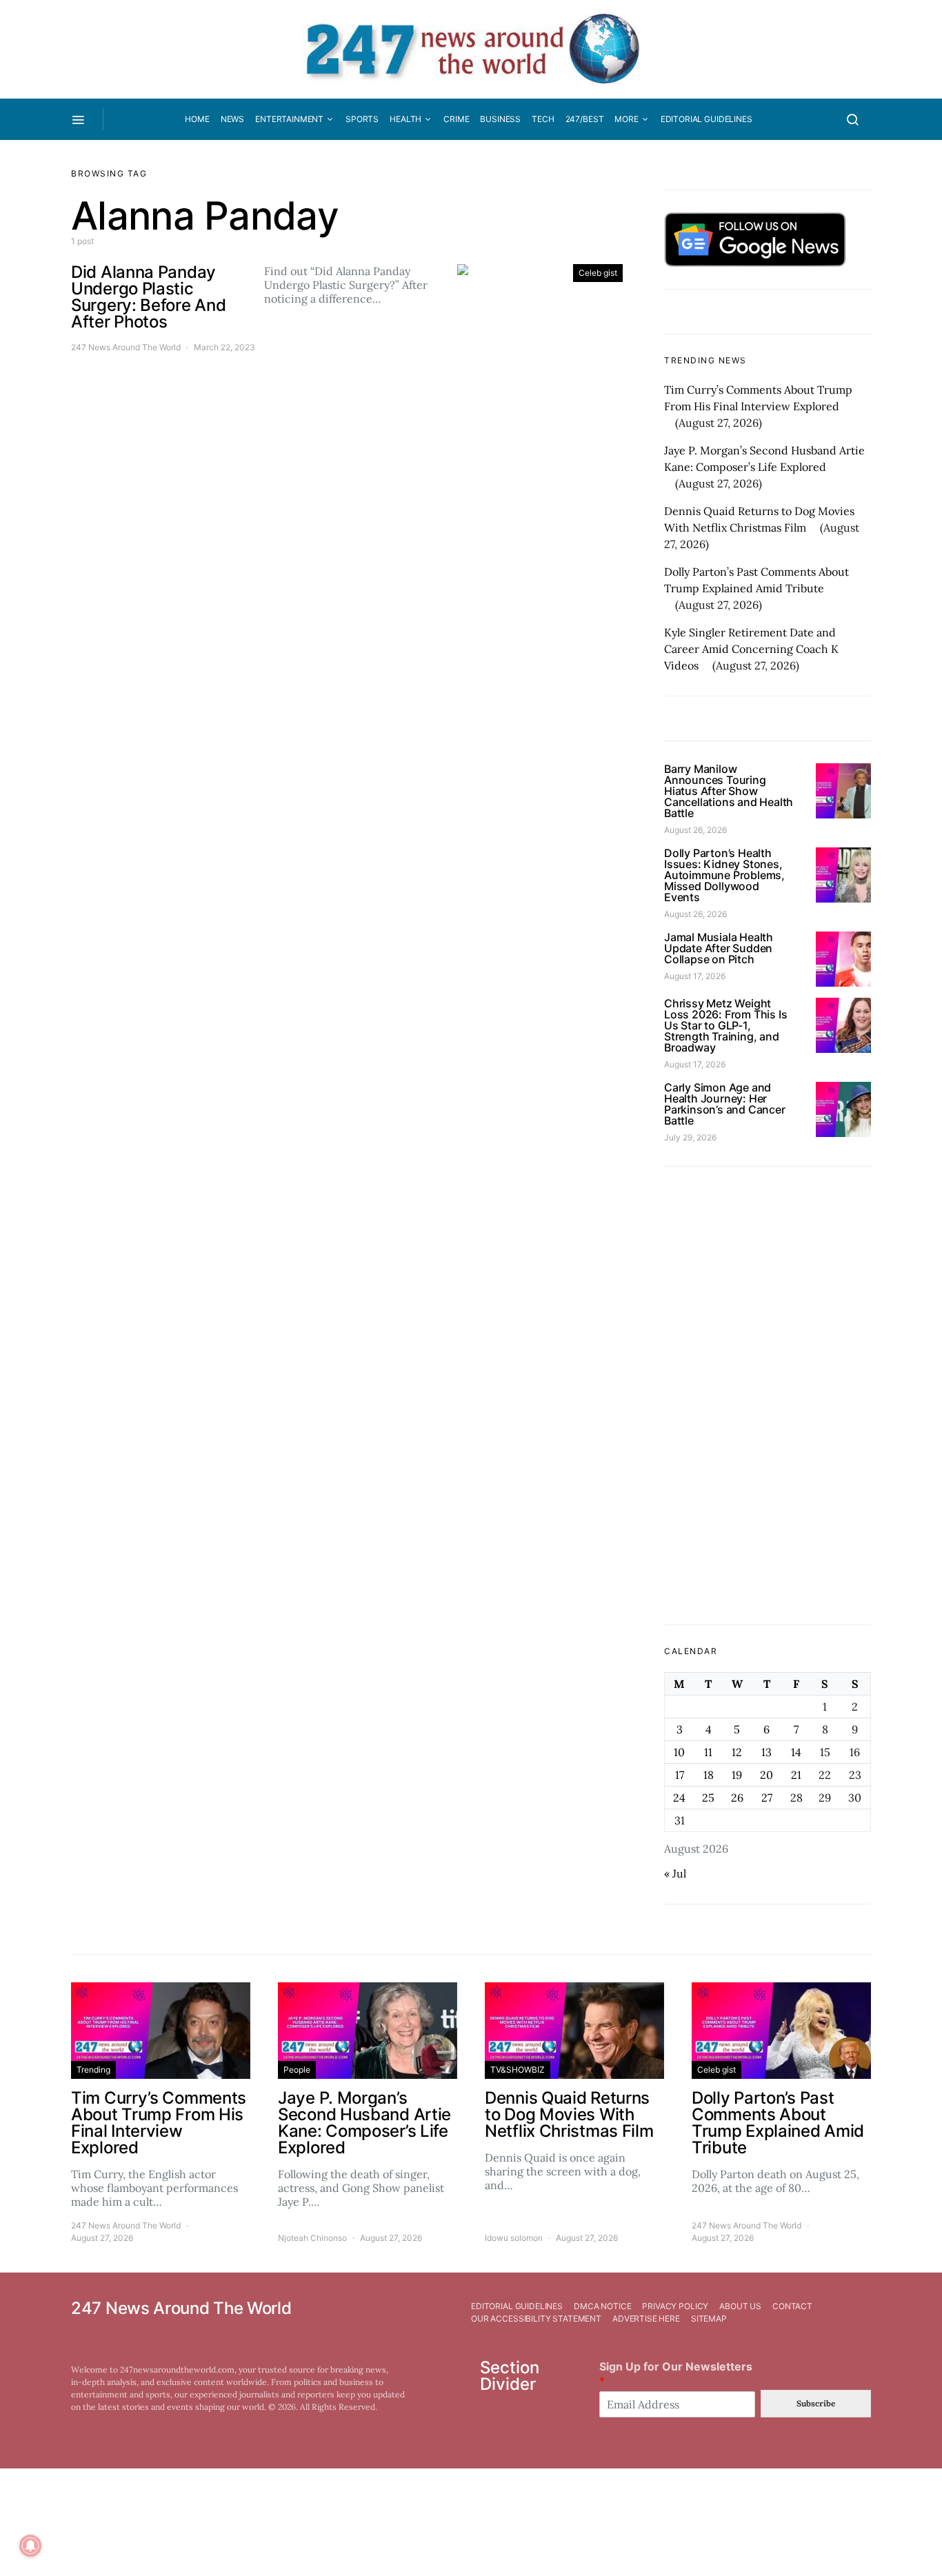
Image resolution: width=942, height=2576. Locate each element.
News (232, 119)
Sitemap (709, 2318)
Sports (362, 119)
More (626, 119)
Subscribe (816, 2403)
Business (500, 119)
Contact (792, 2306)
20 (766, 1775)
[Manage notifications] (30, 2546)
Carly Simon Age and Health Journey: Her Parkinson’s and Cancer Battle (725, 1104)
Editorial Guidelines (706, 119)
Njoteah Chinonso (312, 2238)
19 (737, 1775)
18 (709, 1775)
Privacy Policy (675, 2306)
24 (679, 1798)
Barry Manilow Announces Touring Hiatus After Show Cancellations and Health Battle (729, 791)
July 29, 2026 (690, 1137)
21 (796, 1775)
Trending (93, 2070)
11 (708, 1752)
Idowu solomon (514, 2238)
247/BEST (585, 119)
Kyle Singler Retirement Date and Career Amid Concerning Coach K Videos (751, 649)
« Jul (675, 1873)
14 (796, 1752)
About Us (740, 2306)
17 (680, 1775)
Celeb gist (598, 273)
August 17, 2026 (695, 976)
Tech (543, 119)
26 (737, 1798)
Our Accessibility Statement (536, 2318)
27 (767, 1798)
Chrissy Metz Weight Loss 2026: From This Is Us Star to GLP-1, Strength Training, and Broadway (725, 1025)
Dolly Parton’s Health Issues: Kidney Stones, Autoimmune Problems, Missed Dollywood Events (724, 875)
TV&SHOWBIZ (518, 2070)
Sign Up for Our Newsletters (676, 2374)
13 (766, 1752)
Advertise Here (646, 2318)
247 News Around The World (126, 347)
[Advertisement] (768, 1396)
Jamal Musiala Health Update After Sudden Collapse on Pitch (719, 948)
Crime (456, 119)
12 (737, 1752)
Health (405, 119)
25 (708, 1798)
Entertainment (289, 119)
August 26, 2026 (695, 830)
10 (679, 1752)
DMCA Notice (602, 2306)
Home (197, 119)
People (297, 2070)
